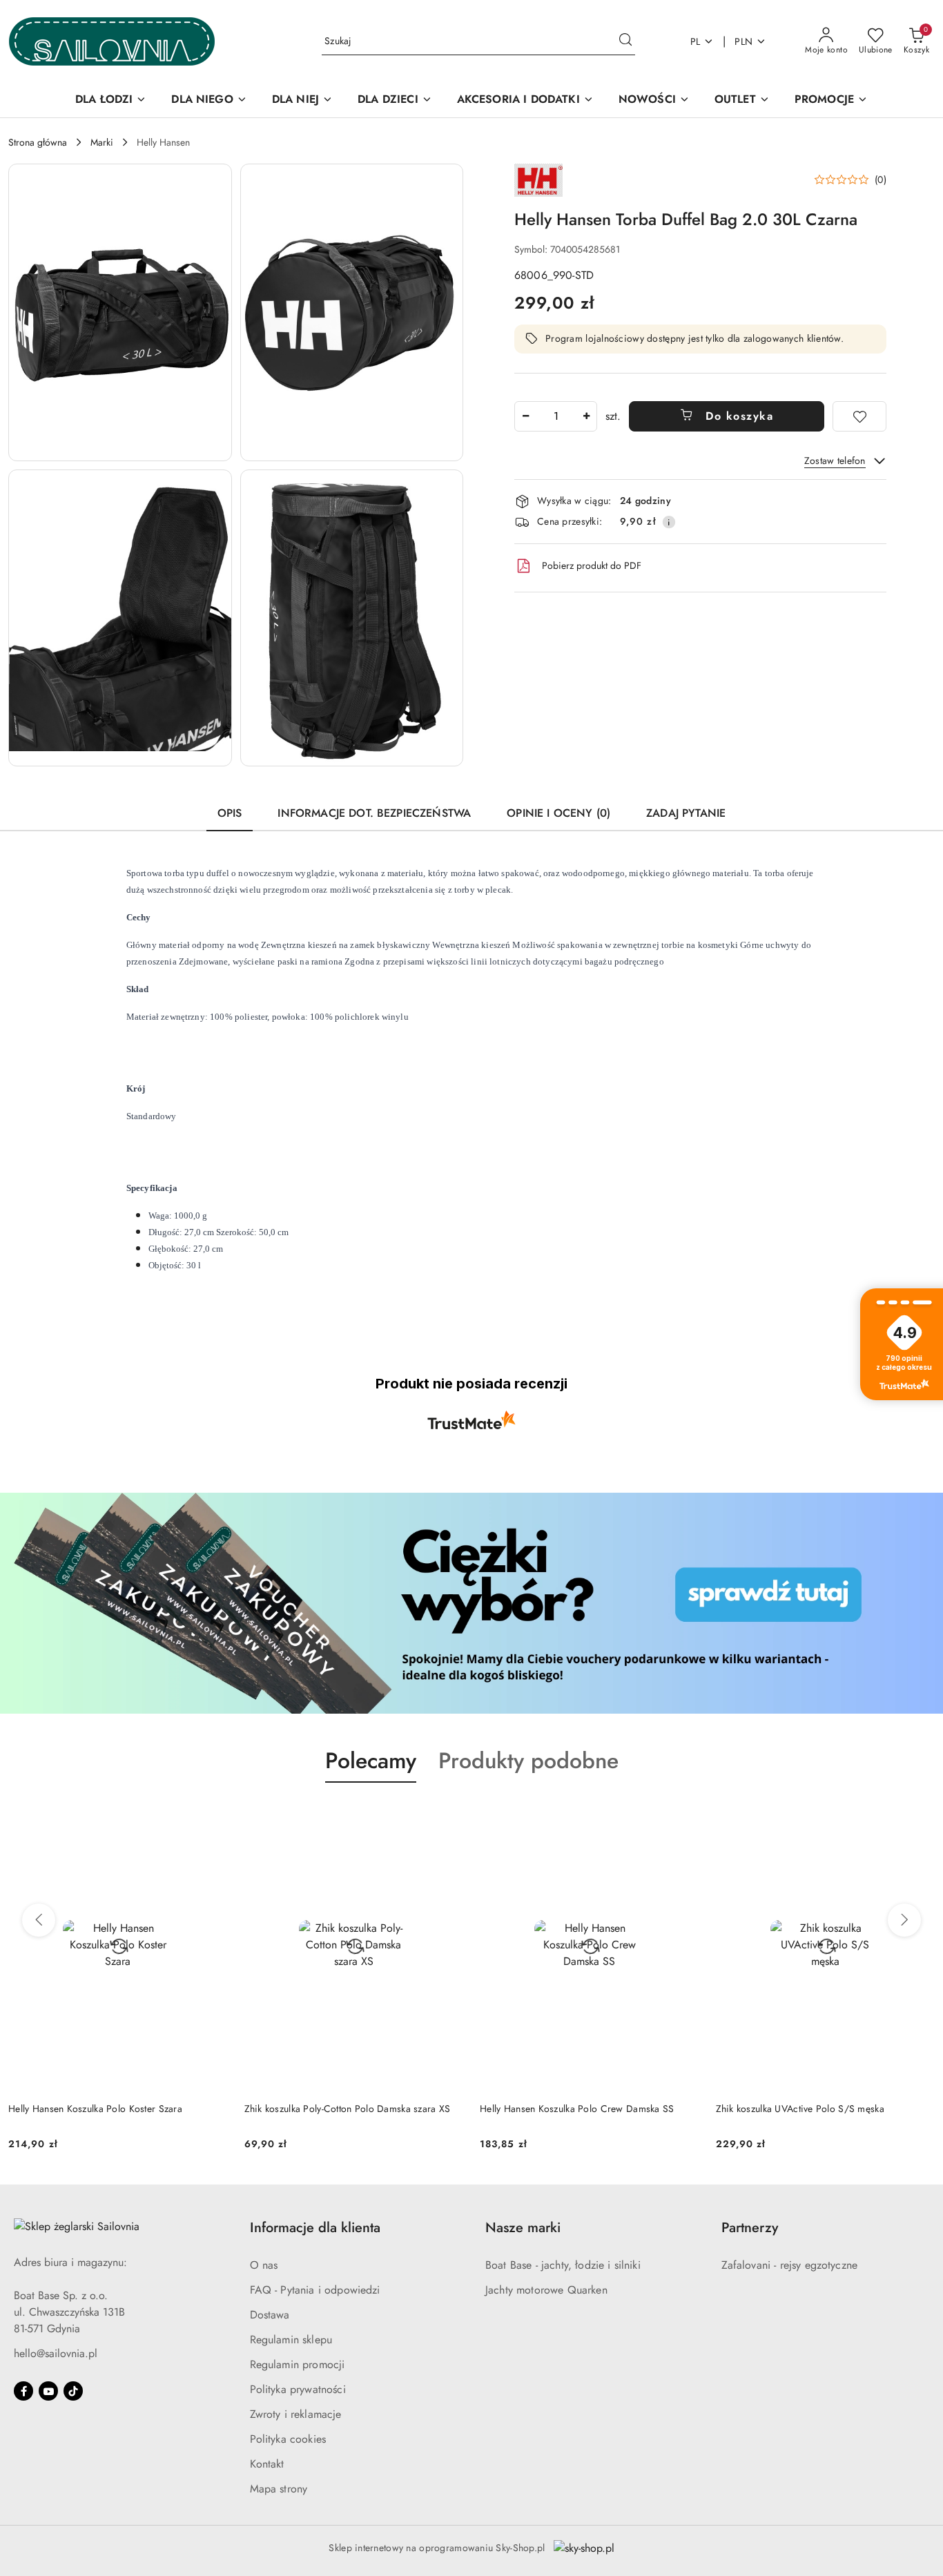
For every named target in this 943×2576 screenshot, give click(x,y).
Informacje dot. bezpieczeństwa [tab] (374, 813)
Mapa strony (279, 2489)
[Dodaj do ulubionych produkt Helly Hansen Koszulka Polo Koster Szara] (212, 1815)
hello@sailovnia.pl (56, 2353)
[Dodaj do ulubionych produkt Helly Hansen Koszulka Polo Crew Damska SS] (683, 1815)
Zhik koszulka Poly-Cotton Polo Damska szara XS (348, 2109)
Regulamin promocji (298, 2364)
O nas (264, 2265)
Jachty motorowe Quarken (546, 2290)
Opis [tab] (230, 813)
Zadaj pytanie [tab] (686, 813)
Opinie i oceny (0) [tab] (558, 813)
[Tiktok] (73, 2391)
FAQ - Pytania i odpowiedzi (315, 2290)
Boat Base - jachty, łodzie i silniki (563, 2265)
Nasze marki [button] (523, 2228)
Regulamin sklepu (291, 2340)
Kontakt (267, 2464)
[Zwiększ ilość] (586, 416)
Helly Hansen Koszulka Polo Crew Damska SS (577, 2109)
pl (696, 41)
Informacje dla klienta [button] (315, 2228)
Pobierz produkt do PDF (592, 565)
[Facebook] (23, 2391)
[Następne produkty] (904, 1920)
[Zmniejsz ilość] (525, 416)
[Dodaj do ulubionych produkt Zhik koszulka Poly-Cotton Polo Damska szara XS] (447, 1815)
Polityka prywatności (298, 2389)
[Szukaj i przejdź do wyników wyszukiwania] (625, 41)
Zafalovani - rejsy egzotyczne (790, 2265)
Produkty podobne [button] (528, 1761)
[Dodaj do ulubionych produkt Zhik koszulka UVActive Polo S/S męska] (919, 1815)
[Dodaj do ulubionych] (859, 416)
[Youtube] (48, 2391)
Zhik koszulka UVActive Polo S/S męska (800, 2109)
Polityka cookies (288, 2439)
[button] (120, 312)
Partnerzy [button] (750, 2228)
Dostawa (270, 2315)
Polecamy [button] (371, 1761)
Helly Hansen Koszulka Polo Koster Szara (95, 2109)
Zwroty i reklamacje (296, 2414)
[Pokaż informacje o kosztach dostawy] (669, 522)
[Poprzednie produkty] (39, 1920)
